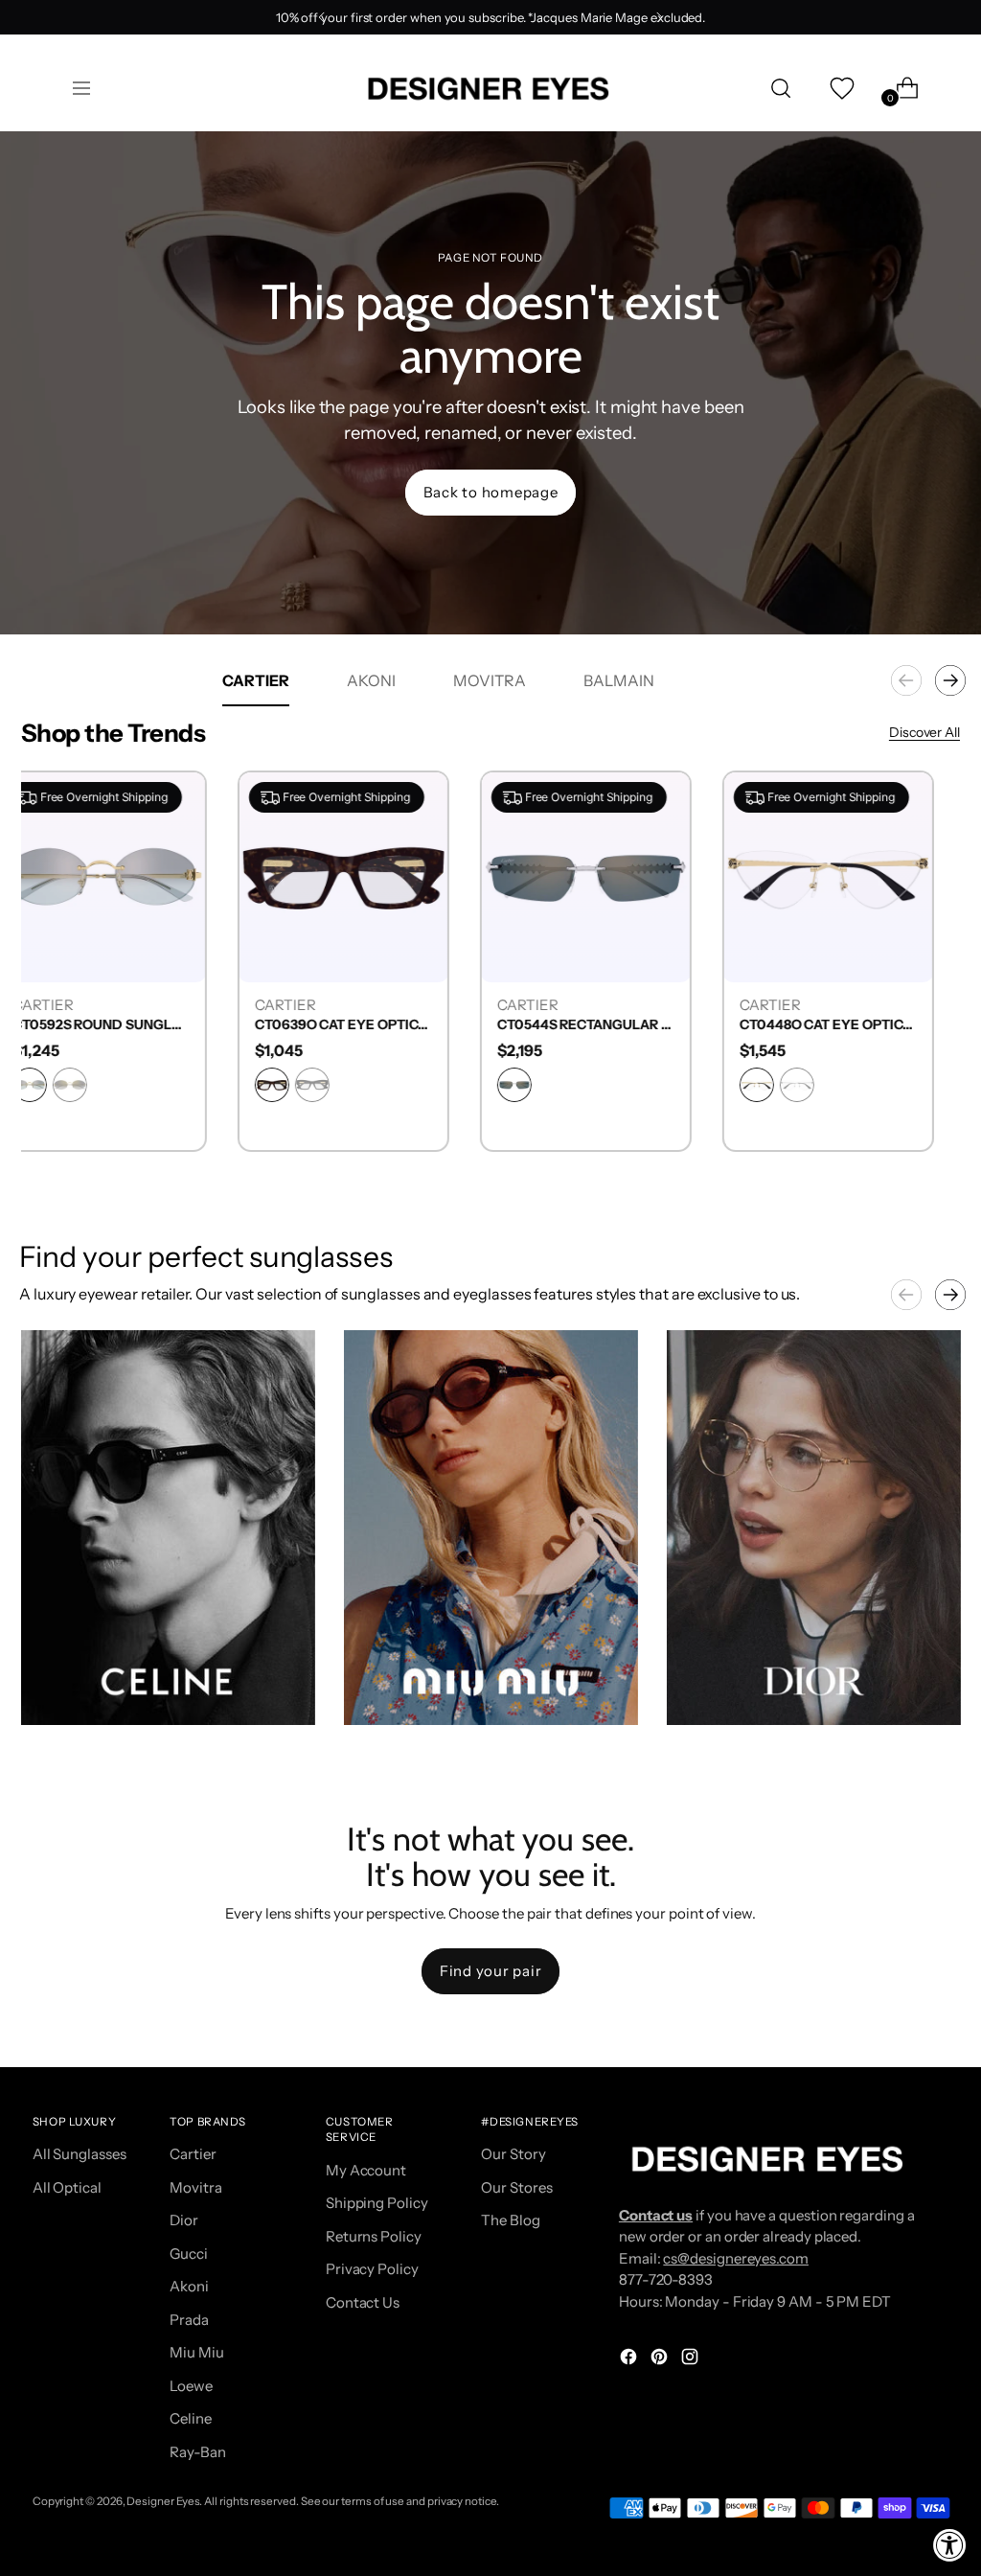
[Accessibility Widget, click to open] (950, 2545)
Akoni (189, 2286)
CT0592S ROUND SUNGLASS (127, 1025)
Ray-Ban (197, 2452)
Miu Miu (196, 2352)
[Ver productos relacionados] (55, 1691)
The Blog (510, 2220)
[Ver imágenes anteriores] (906, 1295)
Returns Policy (374, 2236)
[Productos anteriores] (906, 680)
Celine (191, 2418)
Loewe (191, 2386)
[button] (168, 1528)
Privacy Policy (372, 2269)
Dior (184, 2220)
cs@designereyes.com (736, 2258)
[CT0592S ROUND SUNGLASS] (127, 876)
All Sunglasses (80, 2154)
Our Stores (516, 2187)
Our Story (513, 2154)
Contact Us (363, 2302)
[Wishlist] (840, 88)
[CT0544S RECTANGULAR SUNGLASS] (612, 876)
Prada (189, 2320)
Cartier (193, 2154)
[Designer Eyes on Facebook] (630, 2360)
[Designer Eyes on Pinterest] (661, 2360)
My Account (366, 2170)
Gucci (189, 2254)
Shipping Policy (377, 2203)
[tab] (256, 680)
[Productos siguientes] (950, 680)
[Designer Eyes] (490, 89)
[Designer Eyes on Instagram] (692, 2360)
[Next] (659, 17)
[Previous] (322, 17)
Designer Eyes (163, 2501)
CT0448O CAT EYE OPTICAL (854, 1025)
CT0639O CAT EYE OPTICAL (369, 1025)
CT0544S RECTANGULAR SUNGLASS (612, 1025)
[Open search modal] (781, 88)
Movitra (195, 2187)
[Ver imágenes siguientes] (950, 1295)
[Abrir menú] (81, 88)
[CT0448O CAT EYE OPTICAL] (854, 876)
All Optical (67, 2187)
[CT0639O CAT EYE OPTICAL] (369, 876)
